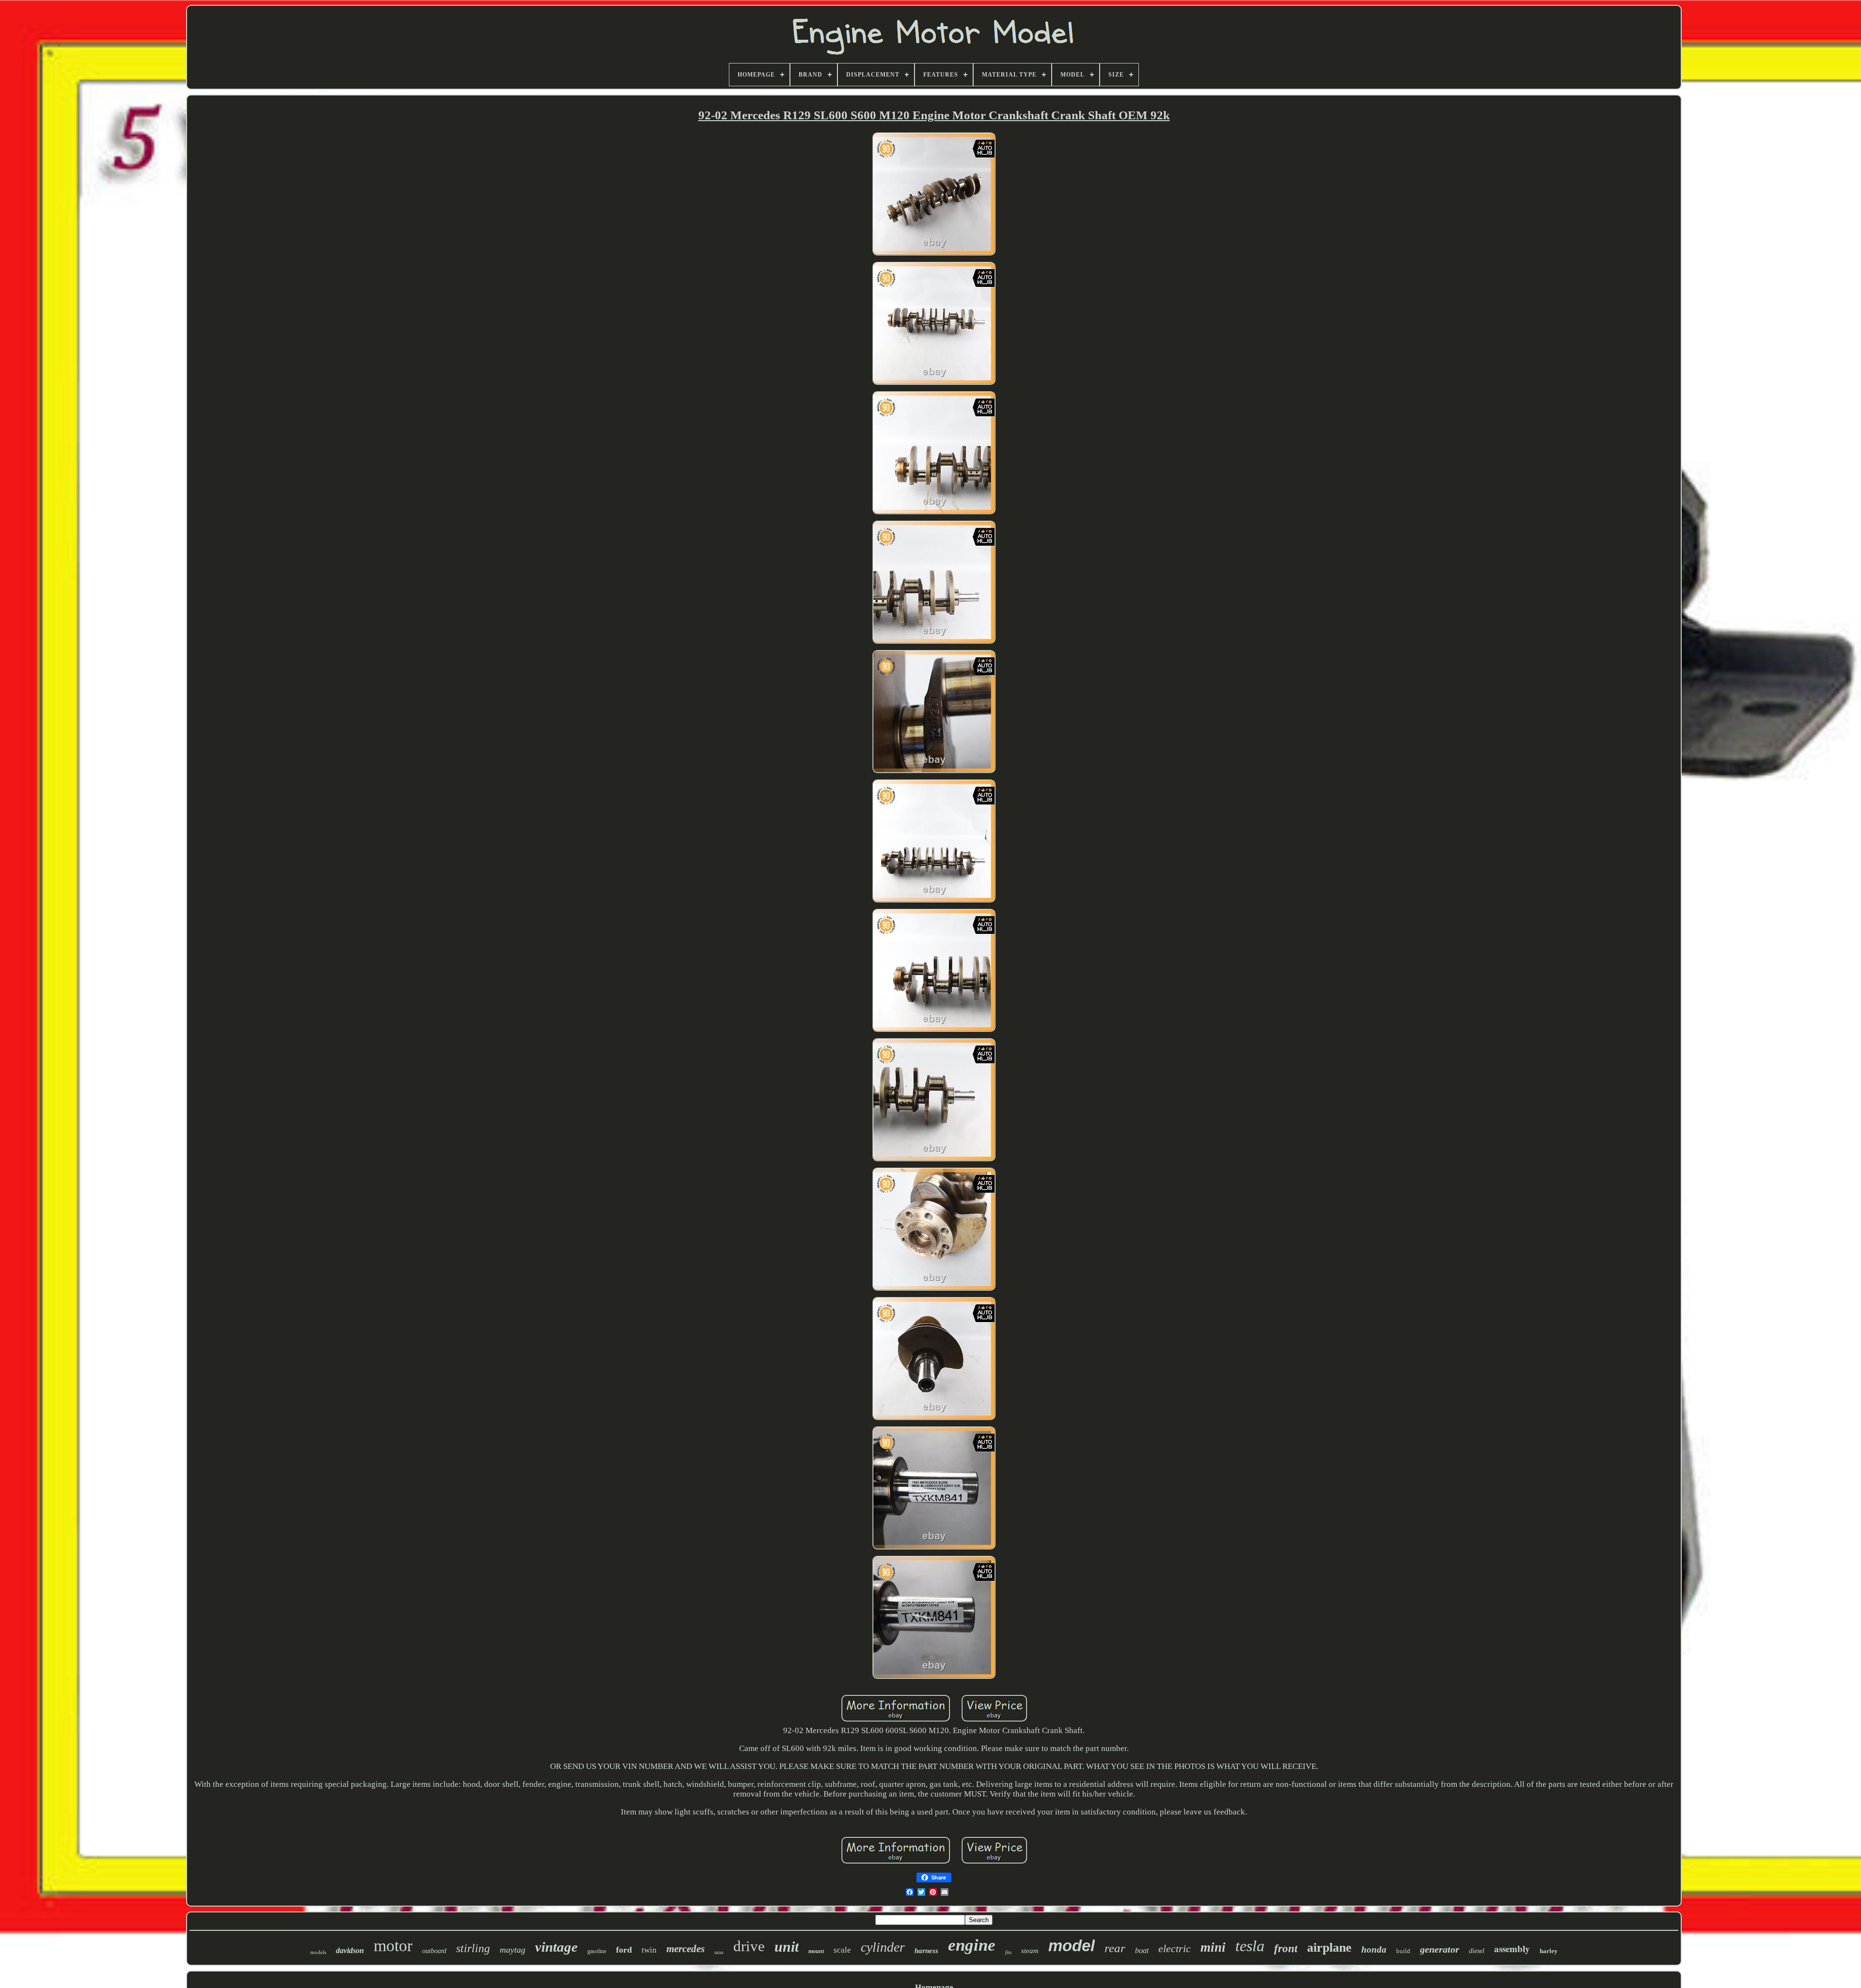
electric (1175, 1949)
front (1286, 1949)
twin (649, 1950)
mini (1213, 1947)
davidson (350, 1950)
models (318, 1952)
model (1072, 1946)
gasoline (597, 1951)
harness (926, 1951)
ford (624, 1950)
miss (719, 1952)
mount (816, 1951)
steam (1030, 1951)
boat (1142, 1950)
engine (972, 1945)
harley (1549, 1951)
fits (1008, 1952)
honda (1374, 1949)
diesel (1477, 1951)
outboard (434, 1951)
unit (787, 1947)
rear (1115, 1948)
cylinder (883, 1947)
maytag (513, 1950)
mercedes (686, 1949)
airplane (1329, 1948)
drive (749, 1946)
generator (1440, 1949)
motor (393, 1946)
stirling (473, 1948)
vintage (556, 1947)
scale (842, 1950)
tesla (1250, 1946)
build (1403, 1951)
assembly (1512, 1949)
